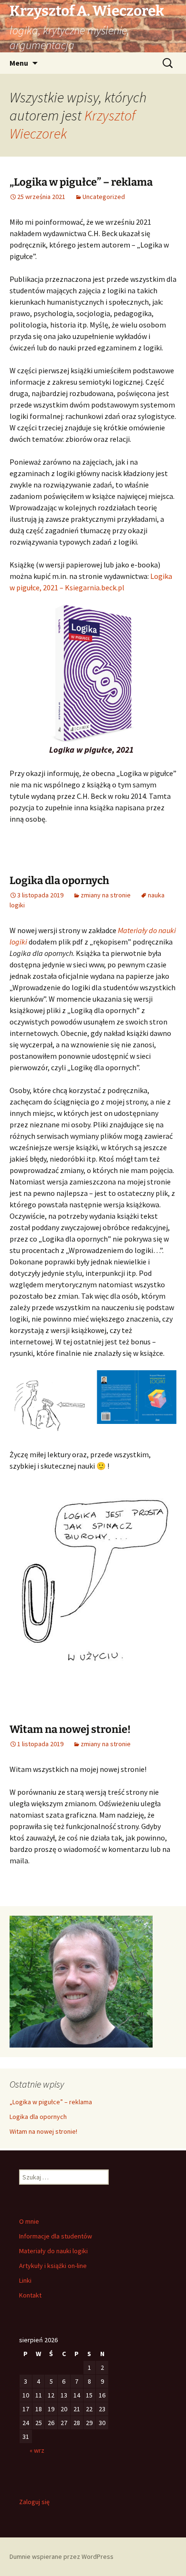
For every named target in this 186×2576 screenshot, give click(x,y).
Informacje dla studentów (56, 2236)
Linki (25, 2280)
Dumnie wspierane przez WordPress (62, 2556)
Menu (19, 63)
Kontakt (30, 2295)
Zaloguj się (34, 2502)
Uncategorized (104, 197)
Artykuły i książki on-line (53, 2266)
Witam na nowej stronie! (70, 1729)
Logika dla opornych (59, 880)
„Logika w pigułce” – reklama (81, 182)
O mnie (29, 2221)
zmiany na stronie (106, 895)
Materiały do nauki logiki (53, 2251)
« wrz (37, 2450)
